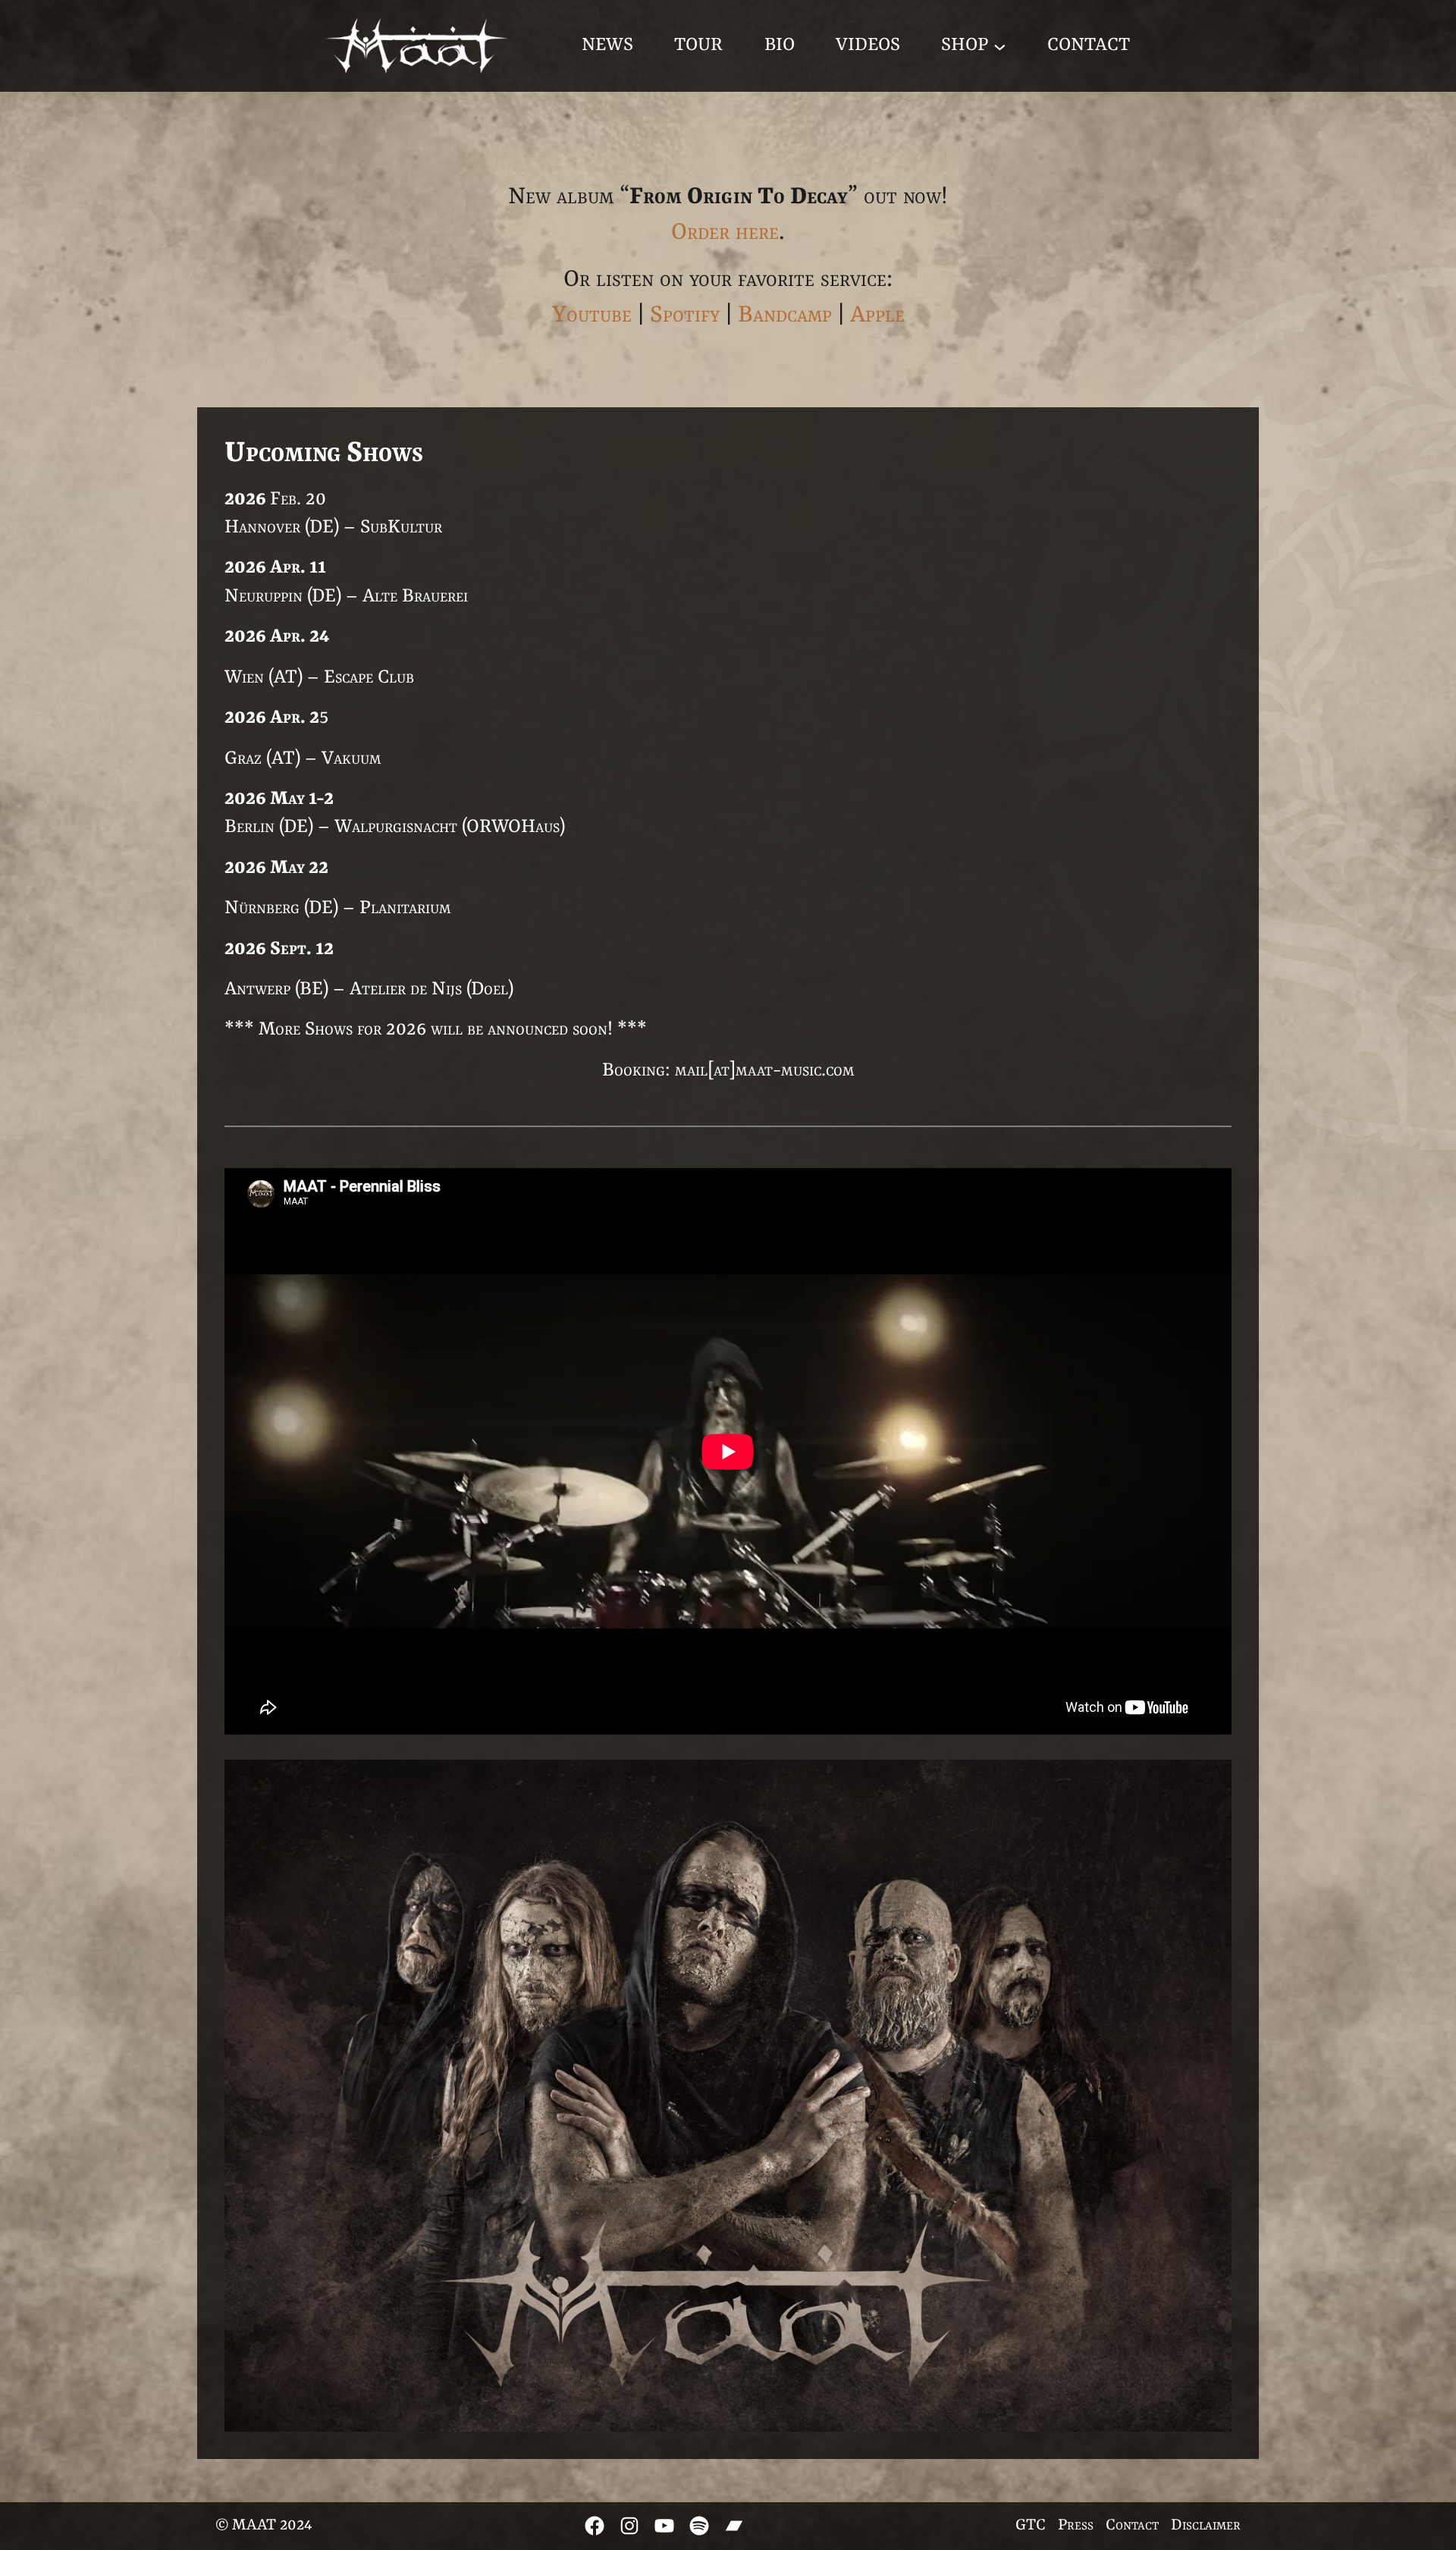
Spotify (685, 316)
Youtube (592, 316)
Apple (877, 316)
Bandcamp (785, 316)
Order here (725, 233)
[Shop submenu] (1000, 46)
